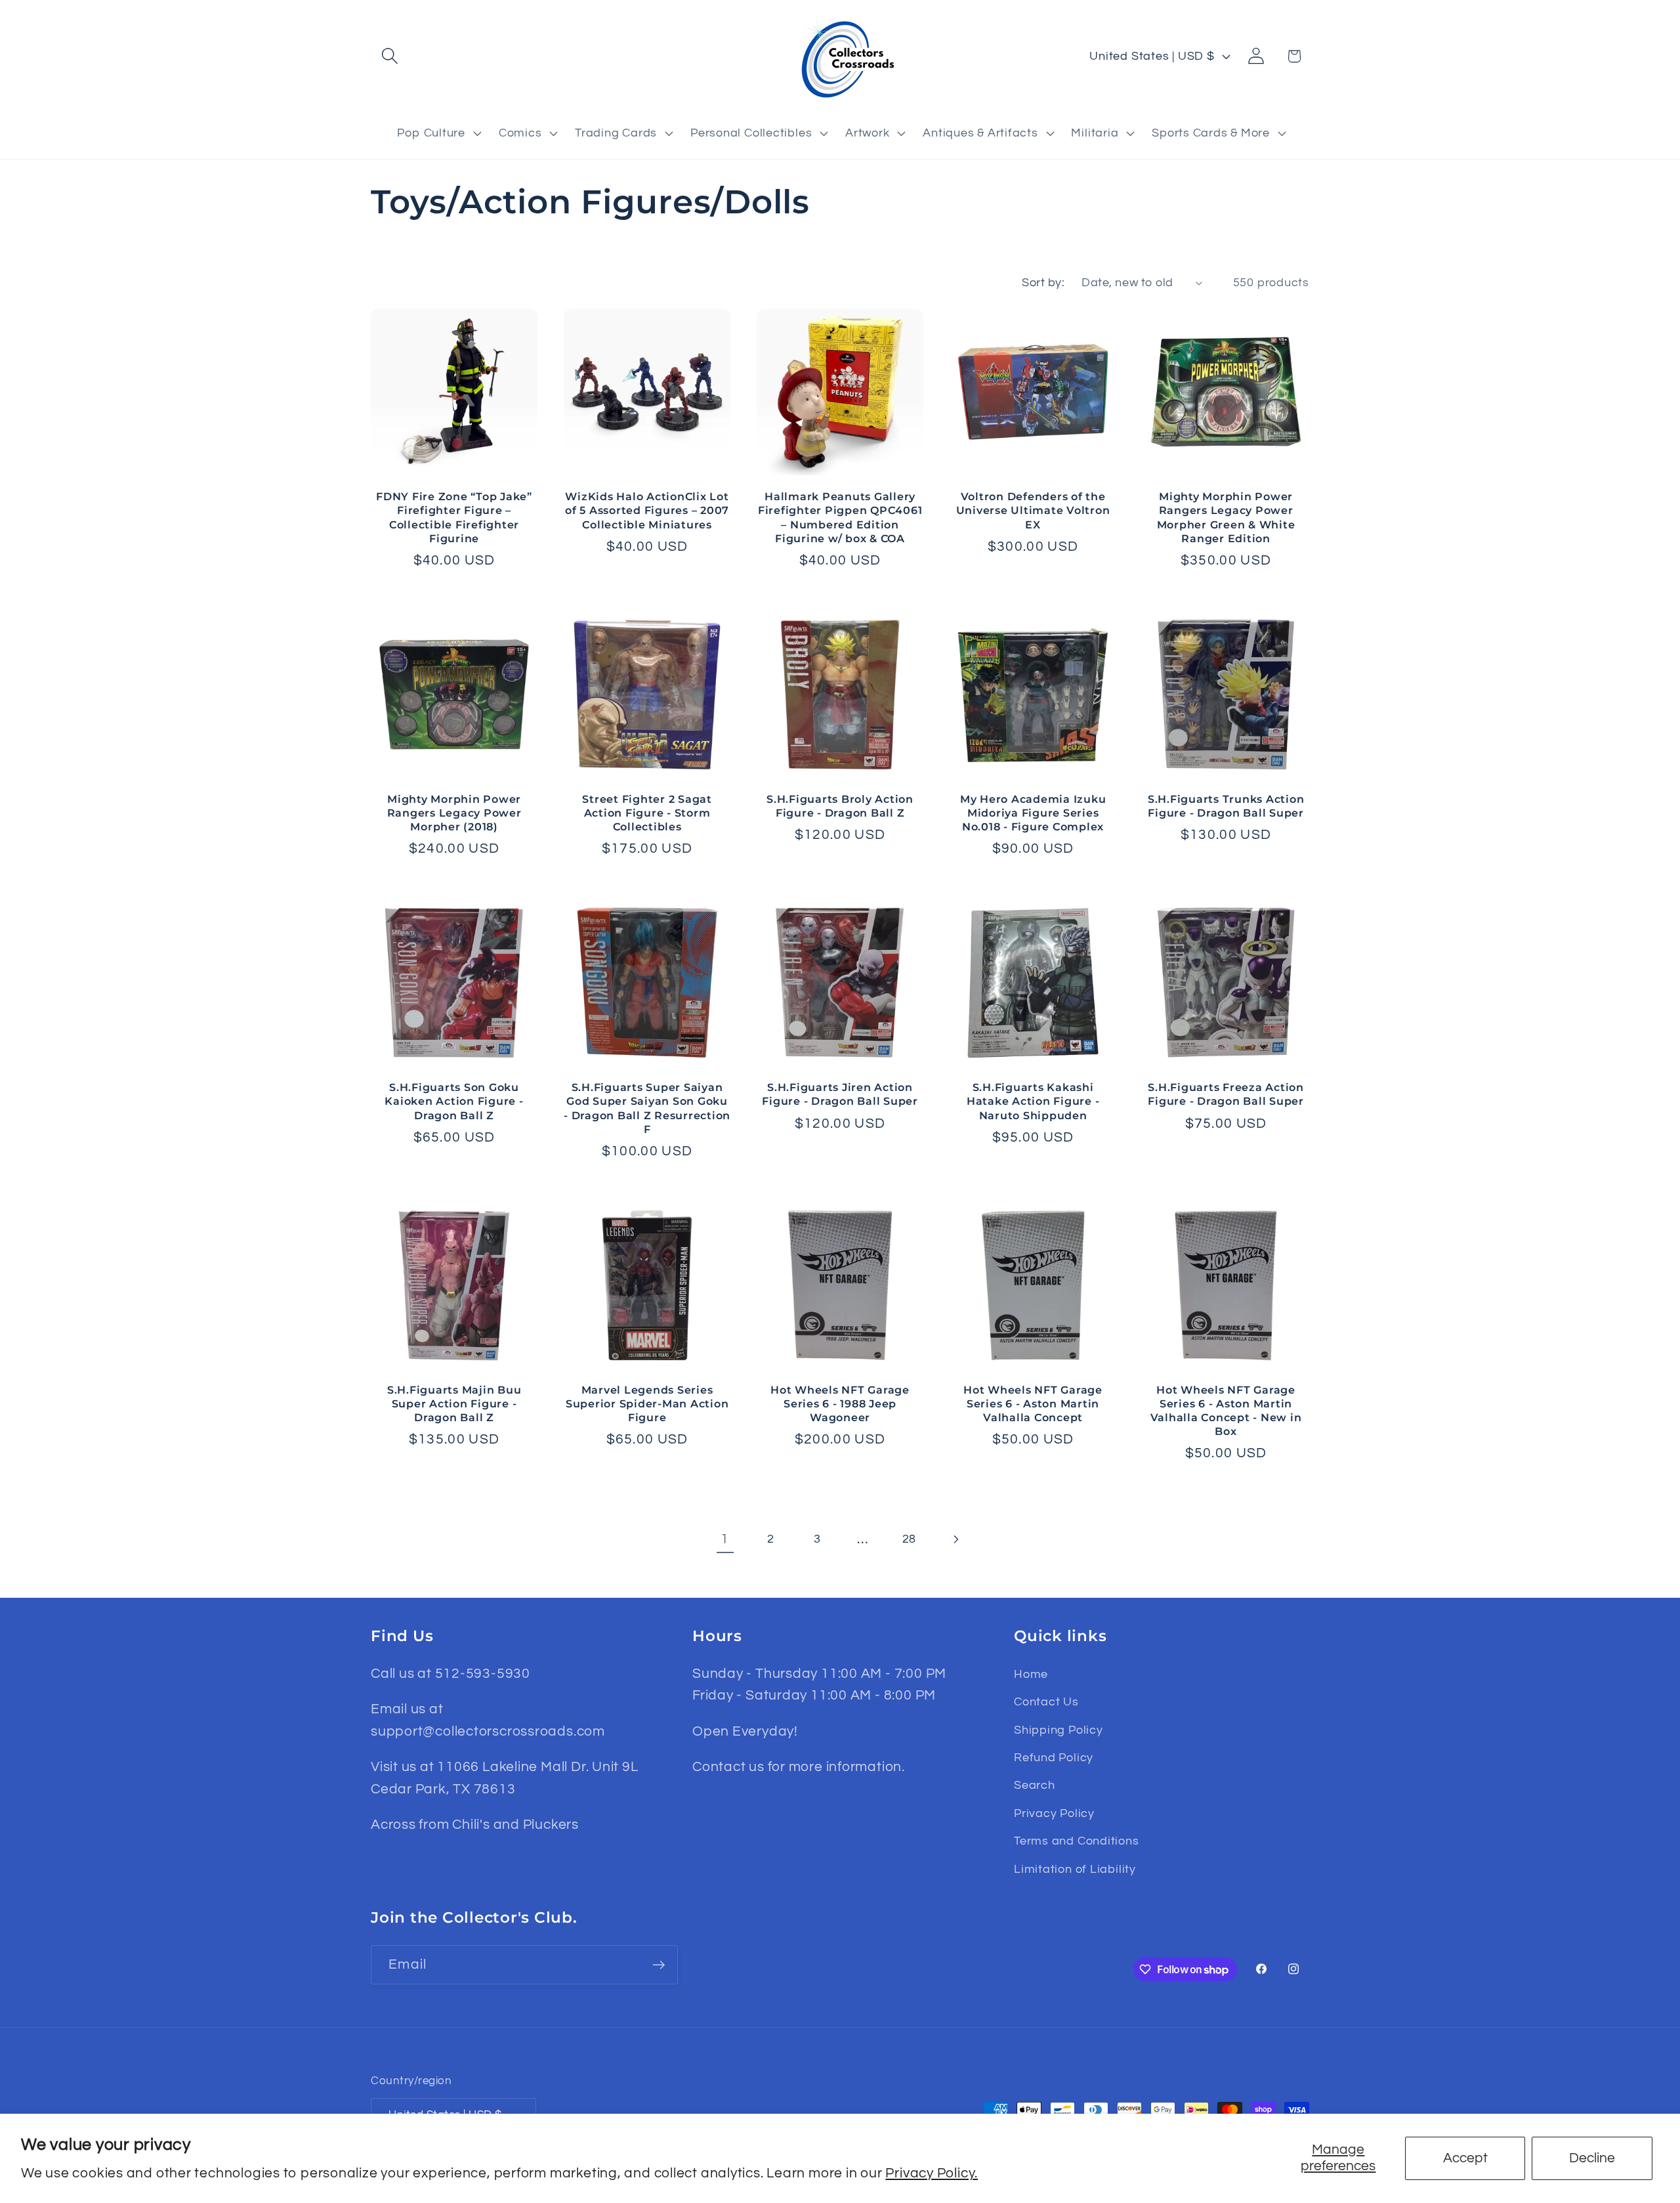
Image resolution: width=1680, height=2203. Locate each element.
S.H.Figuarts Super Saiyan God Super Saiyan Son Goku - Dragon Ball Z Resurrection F (647, 1108)
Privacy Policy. (932, 2173)
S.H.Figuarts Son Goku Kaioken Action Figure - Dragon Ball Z (454, 1101)
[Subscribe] (659, 1965)
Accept (1465, 2158)
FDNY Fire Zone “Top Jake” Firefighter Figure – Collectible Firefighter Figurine (454, 517)
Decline (1592, 2158)
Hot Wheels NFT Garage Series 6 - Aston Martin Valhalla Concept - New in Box (1226, 1410)
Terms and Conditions (1077, 1841)
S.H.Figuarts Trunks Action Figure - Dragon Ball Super (1226, 806)
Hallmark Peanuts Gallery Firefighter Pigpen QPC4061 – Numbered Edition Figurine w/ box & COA (840, 517)
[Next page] (955, 1539)
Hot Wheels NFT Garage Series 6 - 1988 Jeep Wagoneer (840, 1403)
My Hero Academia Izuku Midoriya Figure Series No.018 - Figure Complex (1033, 813)
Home (1031, 1674)
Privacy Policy (1054, 1813)
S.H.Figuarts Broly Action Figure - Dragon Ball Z (840, 806)
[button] (389, 56)
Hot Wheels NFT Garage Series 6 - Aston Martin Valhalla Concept (1033, 1403)
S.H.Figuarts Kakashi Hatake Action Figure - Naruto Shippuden (1033, 1101)
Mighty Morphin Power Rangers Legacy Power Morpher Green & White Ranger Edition (1226, 517)
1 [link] (725, 1539)
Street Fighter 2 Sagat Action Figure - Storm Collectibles (647, 813)
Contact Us (1046, 1702)
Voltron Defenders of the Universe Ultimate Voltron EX (1033, 510)
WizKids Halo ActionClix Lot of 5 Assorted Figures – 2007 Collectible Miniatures (647, 510)
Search (1035, 1785)
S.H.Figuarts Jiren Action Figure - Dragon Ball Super (840, 1094)
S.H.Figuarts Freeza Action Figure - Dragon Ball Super (1226, 1094)
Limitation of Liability (1075, 1869)
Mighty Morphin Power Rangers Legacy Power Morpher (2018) (454, 813)
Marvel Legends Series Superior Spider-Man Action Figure (647, 1403)
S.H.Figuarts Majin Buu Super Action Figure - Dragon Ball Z (454, 1403)
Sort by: (1043, 283)
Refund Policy (1054, 1758)
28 (910, 1539)
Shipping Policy (1059, 1730)
